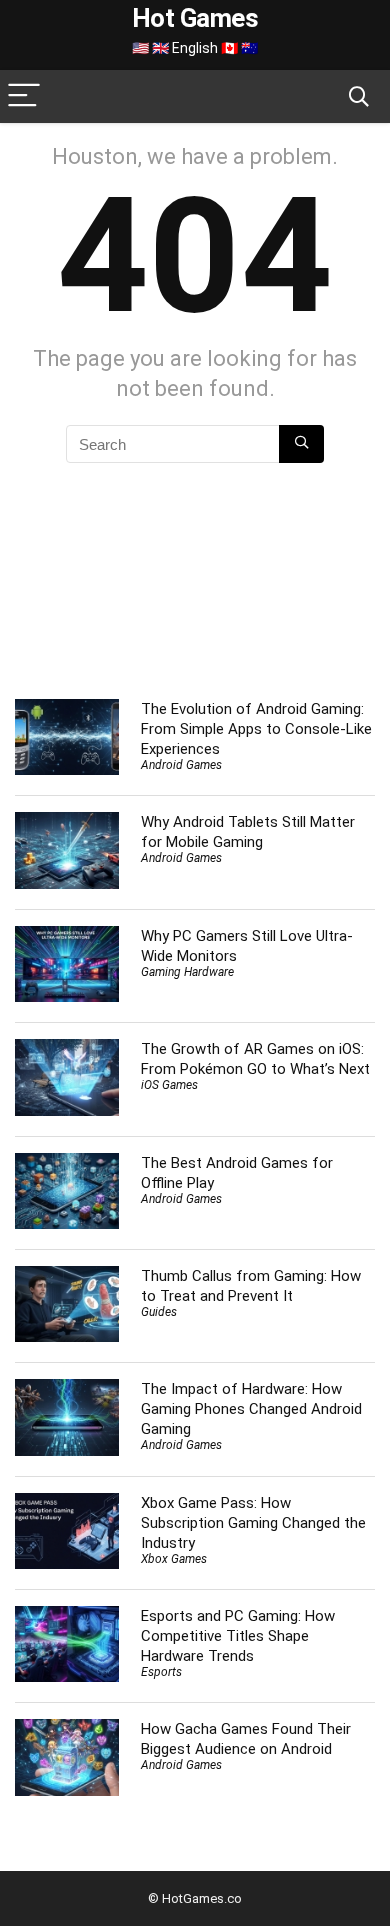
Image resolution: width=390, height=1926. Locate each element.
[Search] (359, 96)
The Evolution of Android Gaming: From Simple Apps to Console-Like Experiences (256, 729)
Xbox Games (174, 1559)
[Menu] (24, 96)
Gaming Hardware (187, 972)
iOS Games (169, 1085)
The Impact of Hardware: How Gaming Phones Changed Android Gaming (251, 1409)
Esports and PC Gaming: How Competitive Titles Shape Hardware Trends (238, 1636)
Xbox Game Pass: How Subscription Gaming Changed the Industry (253, 1523)
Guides (159, 1312)
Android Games (181, 765)
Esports (161, 1672)
